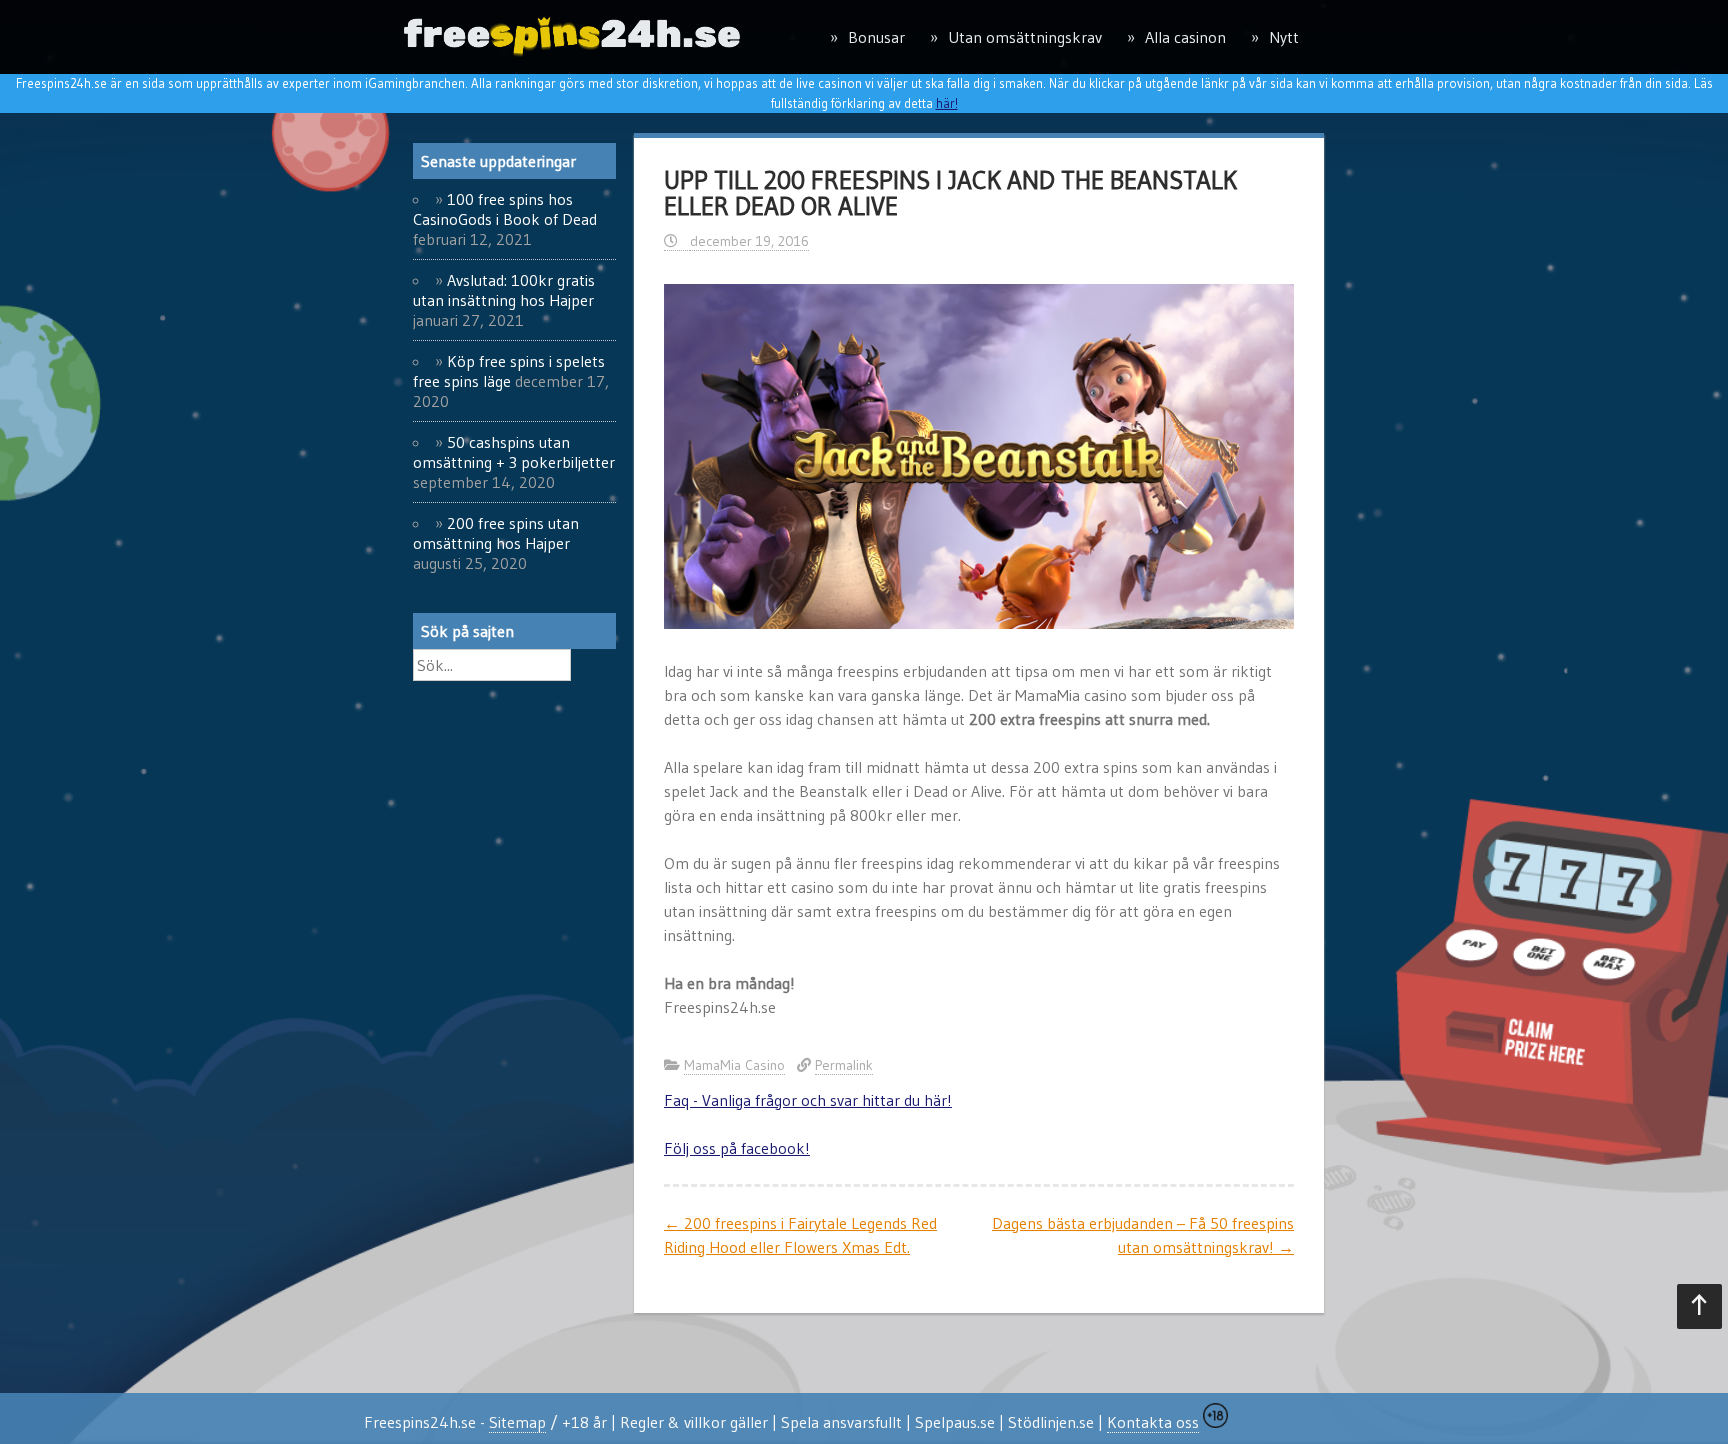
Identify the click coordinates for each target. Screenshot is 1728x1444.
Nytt (1284, 37)
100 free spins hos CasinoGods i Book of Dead (505, 209)
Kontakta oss (1153, 1422)
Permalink (844, 1065)
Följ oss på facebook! (737, 1148)
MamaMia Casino (734, 1065)
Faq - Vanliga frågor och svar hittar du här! (808, 1100)
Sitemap (517, 1422)
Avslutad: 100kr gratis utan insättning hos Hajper (504, 290)
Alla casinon (1185, 37)
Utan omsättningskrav (1025, 37)
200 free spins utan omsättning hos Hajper (496, 533)
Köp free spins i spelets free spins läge (509, 371)
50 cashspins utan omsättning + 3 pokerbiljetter (514, 452)
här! (947, 103)
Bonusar (876, 37)
